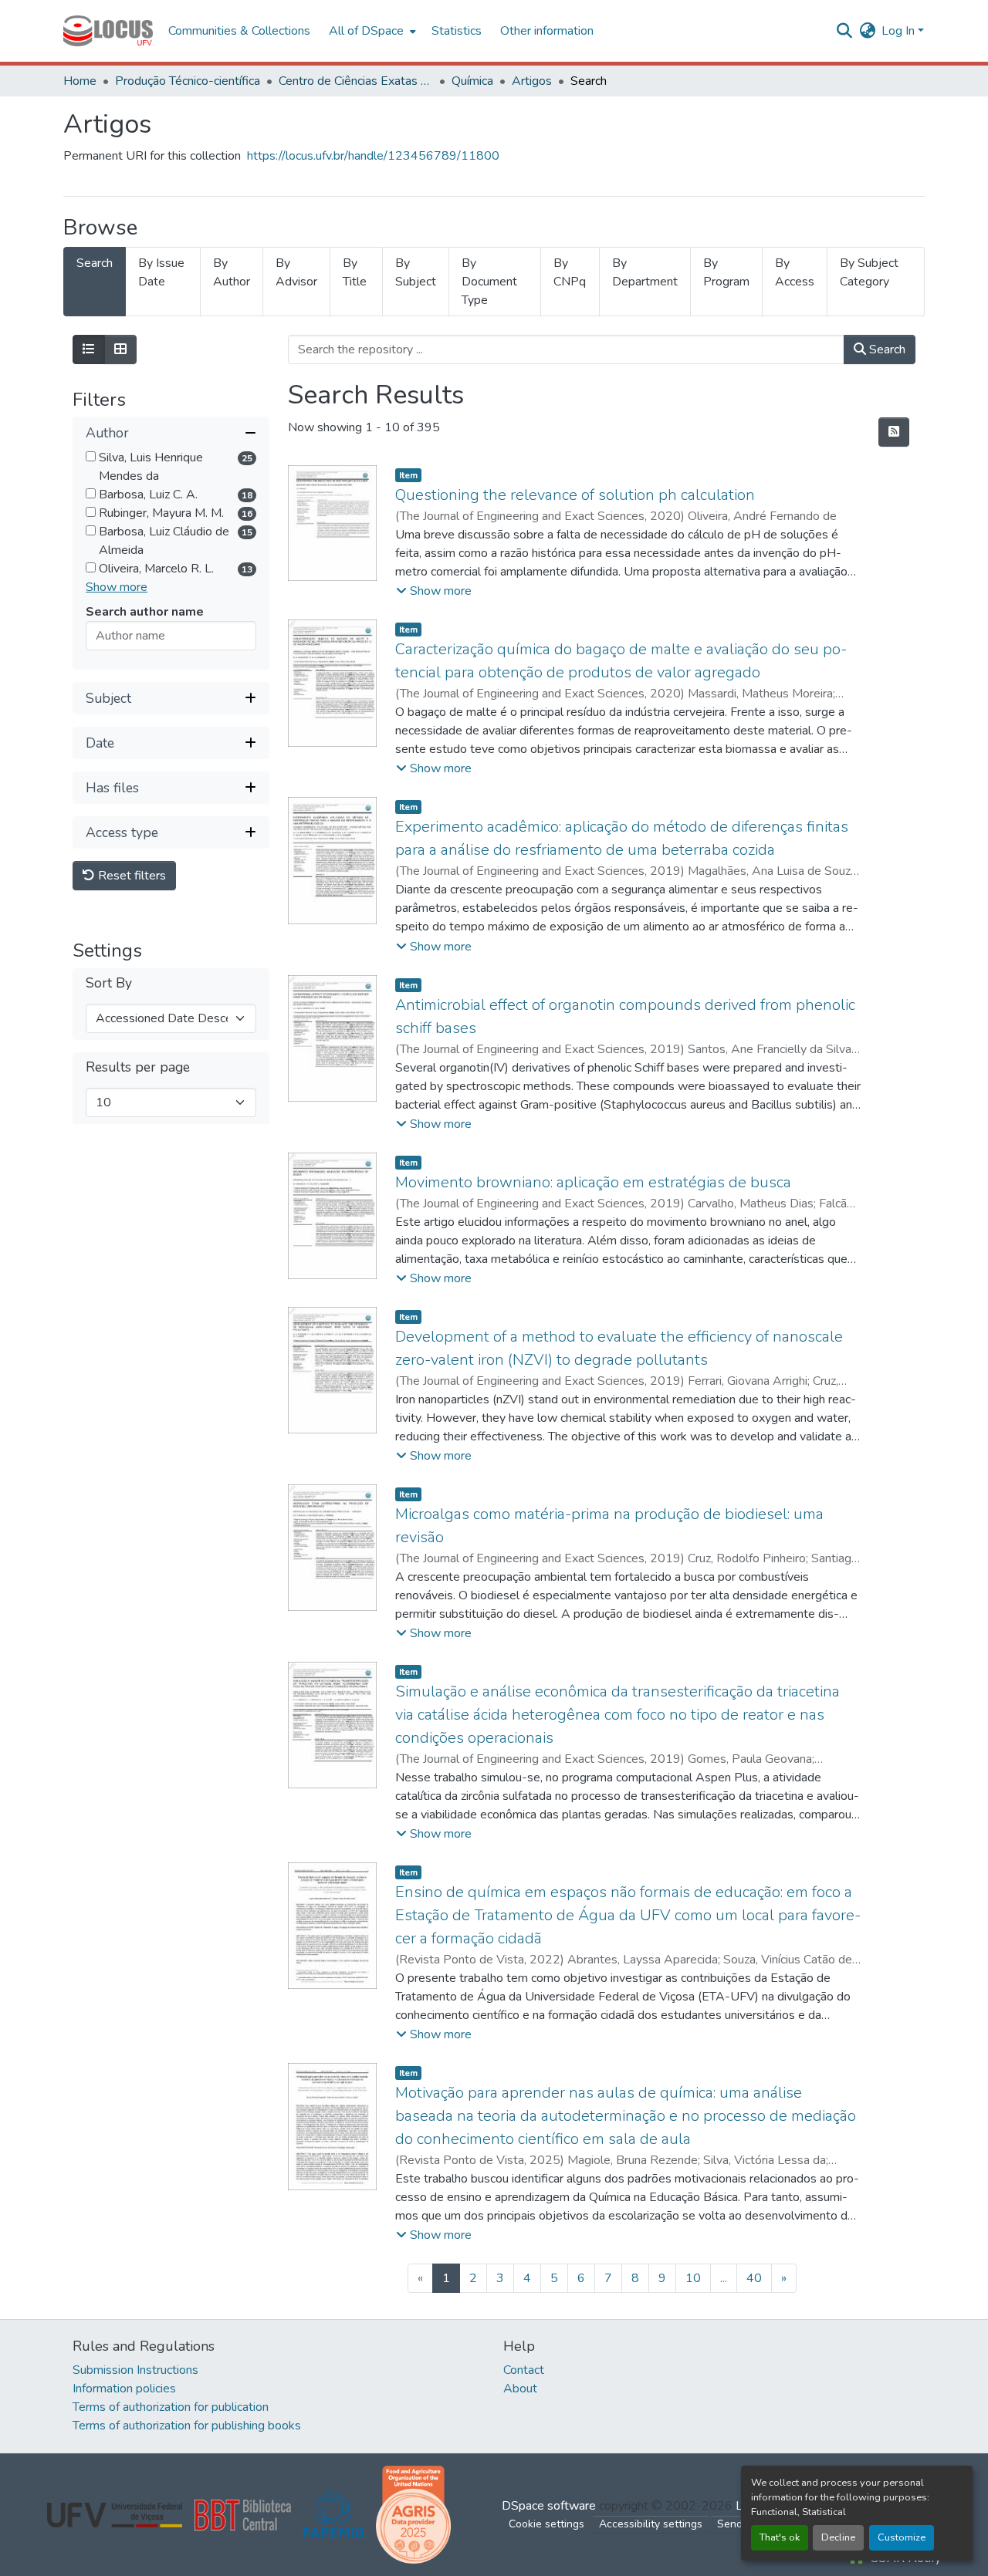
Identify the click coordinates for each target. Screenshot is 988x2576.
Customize (902, 2537)
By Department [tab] (645, 272)
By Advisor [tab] (296, 272)
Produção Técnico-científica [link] (188, 81)
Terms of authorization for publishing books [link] (187, 2426)
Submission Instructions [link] (135, 2370)
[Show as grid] (120, 349)
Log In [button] (900, 31)
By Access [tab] (795, 272)
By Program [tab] (726, 272)
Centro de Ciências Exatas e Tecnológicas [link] (356, 81)
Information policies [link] (124, 2389)
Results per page (138, 1068)
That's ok (780, 2537)
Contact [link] (524, 2370)
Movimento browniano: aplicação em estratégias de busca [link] (593, 1182)
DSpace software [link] (549, 2506)
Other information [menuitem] (547, 31)
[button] (108, 31)
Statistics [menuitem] (457, 31)
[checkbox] (91, 457)
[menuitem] (371, 31)
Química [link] (472, 81)
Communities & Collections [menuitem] (239, 31)
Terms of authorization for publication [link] (171, 2407)
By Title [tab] (355, 272)
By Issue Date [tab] (161, 272)
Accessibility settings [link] (651, 2524)
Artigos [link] (532, 81)
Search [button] (886, 349)
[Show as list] (89, 349)
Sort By (109, 984)
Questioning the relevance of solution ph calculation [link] (575, 495)
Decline (838, 2537)
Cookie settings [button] (546, 2524)
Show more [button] (117, 588)
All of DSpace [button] (366, 31)
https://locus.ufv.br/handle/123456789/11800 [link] (373, 156)
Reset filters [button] (130, 876)
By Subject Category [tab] (869, 272)
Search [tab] (95, 263)
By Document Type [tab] (489, 282)
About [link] (520, 2389)
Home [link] (80, 81)
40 (754, 2278)
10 (693, 2278)
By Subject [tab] (416, 272)
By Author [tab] (232, 272)
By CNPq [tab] (570, 272)
